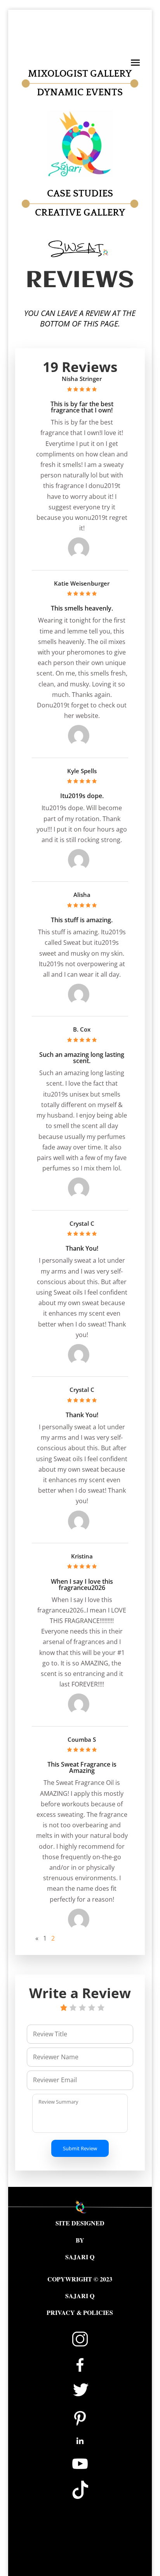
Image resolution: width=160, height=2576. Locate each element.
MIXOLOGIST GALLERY (80, 74)
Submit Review (80, 2148)
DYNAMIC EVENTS (80, 93)
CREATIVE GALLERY (80, 213)
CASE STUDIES (80, 194)
